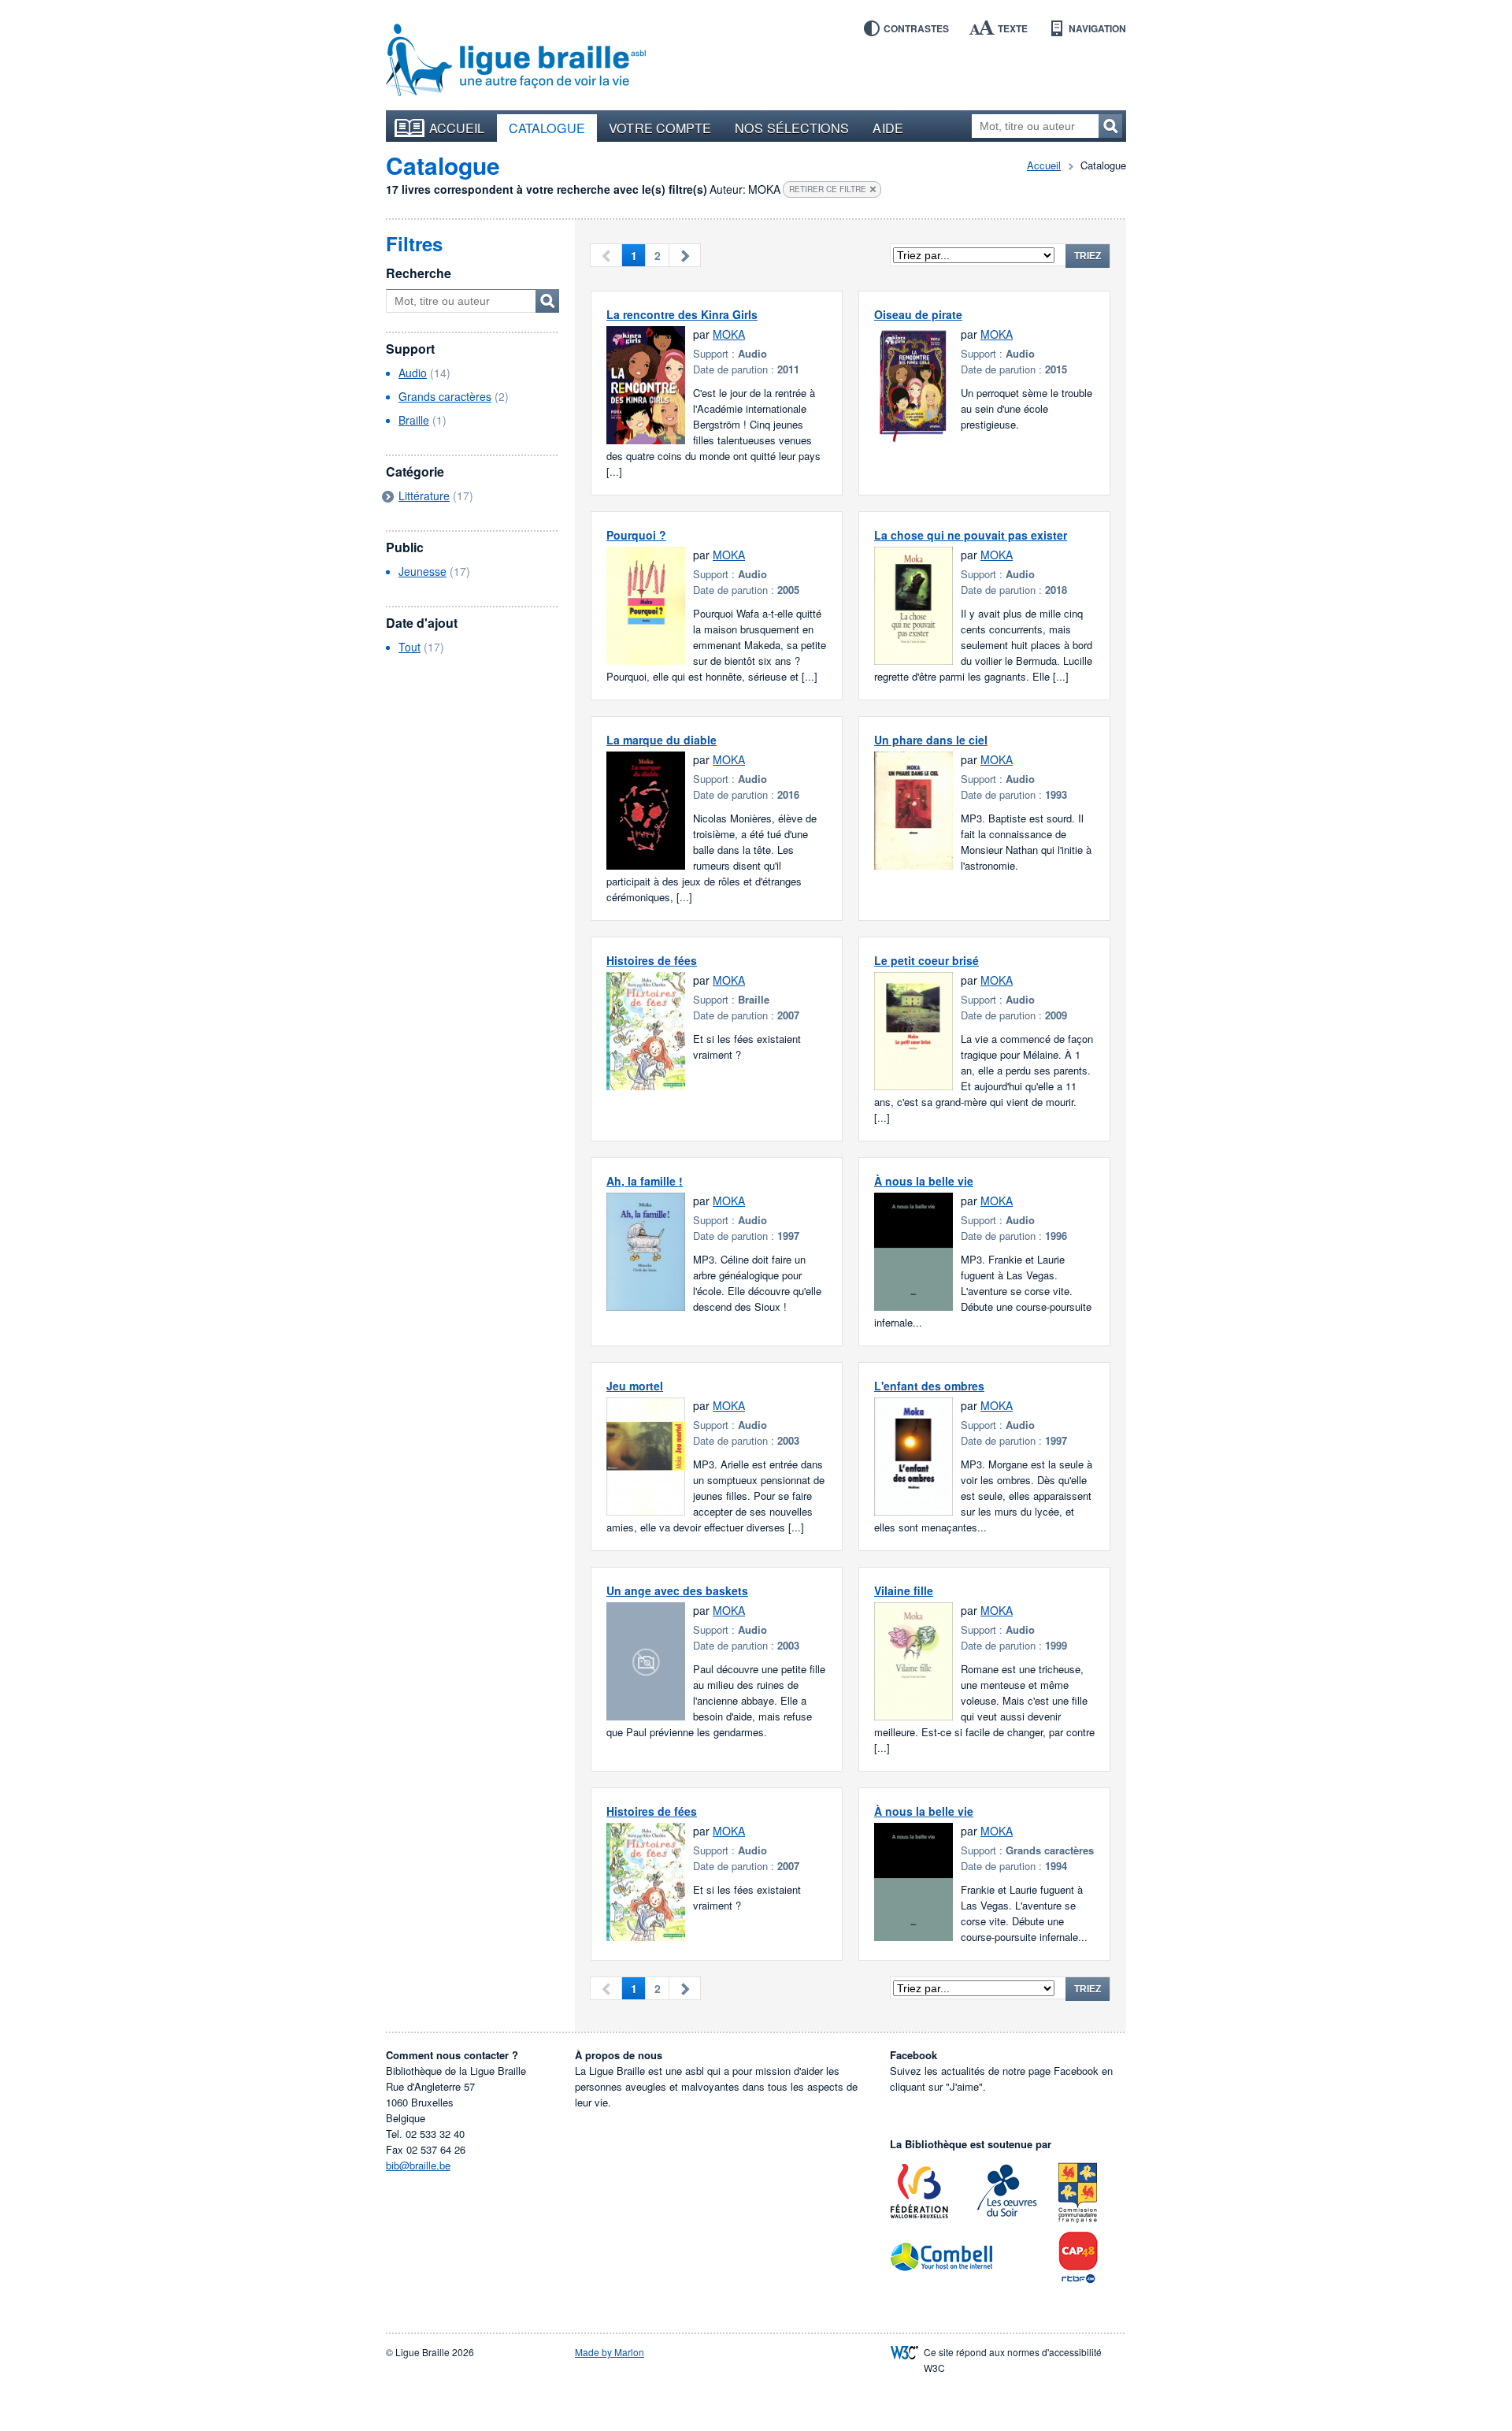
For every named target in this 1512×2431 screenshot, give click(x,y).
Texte (1013, 28)
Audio (413, 373)
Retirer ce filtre (828, 189)
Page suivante (685, 255)
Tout (409, 647)
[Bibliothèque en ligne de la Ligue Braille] (516, 61)
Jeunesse (422, 571)
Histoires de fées (652, 960)
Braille (414, 420)
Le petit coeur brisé (926, 960)
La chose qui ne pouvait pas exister (971, 535)
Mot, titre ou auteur (547, 301)
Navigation (1097, 28)
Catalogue (547, 128)
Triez (1088, 256)
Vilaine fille (904, 1590)
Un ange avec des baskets (677, 1590)
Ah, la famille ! (645, 1181)
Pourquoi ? (636, 535)
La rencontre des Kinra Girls (682, 314)
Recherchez (1110, 126)
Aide (888, 128)
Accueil (457, 128)
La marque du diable (661, 740)
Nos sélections (792, 128)
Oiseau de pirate (918, 314)
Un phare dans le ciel (931, 740)
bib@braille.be (418, 2165)
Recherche (419, 273)
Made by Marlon (610, 2352)
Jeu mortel (635, 1386)
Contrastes (916, 28)
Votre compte (660, 128)
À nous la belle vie (924, 1181)
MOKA (729, 334)
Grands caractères (445, 396)
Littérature (424, 495)
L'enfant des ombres (929, 1386)
